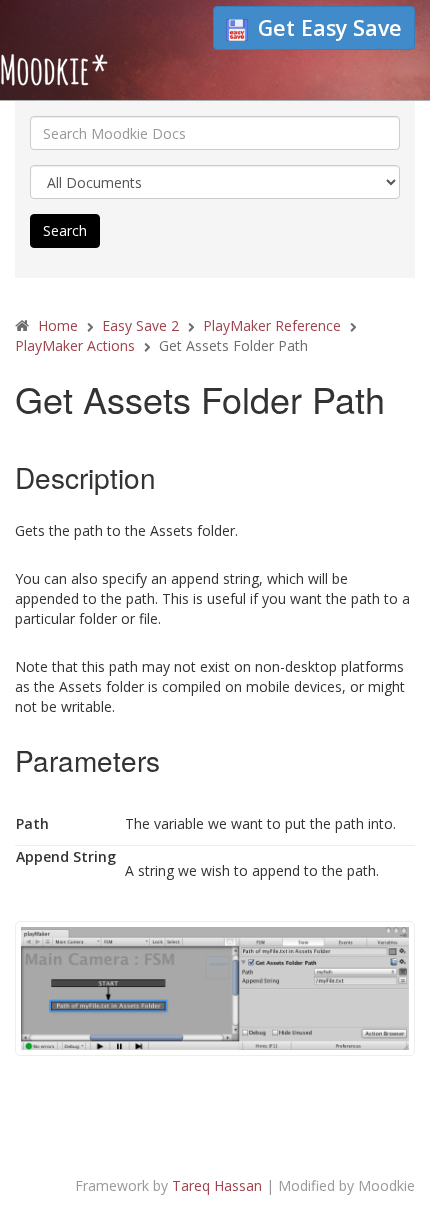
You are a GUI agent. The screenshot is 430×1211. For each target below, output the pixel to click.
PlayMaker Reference (272, 325)
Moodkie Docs (125, 75)
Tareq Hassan (217, 1185)
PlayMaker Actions (75, 345)
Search (65, 230)
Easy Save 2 (140, 325)
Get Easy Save (330, 27)
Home (58, 325)
